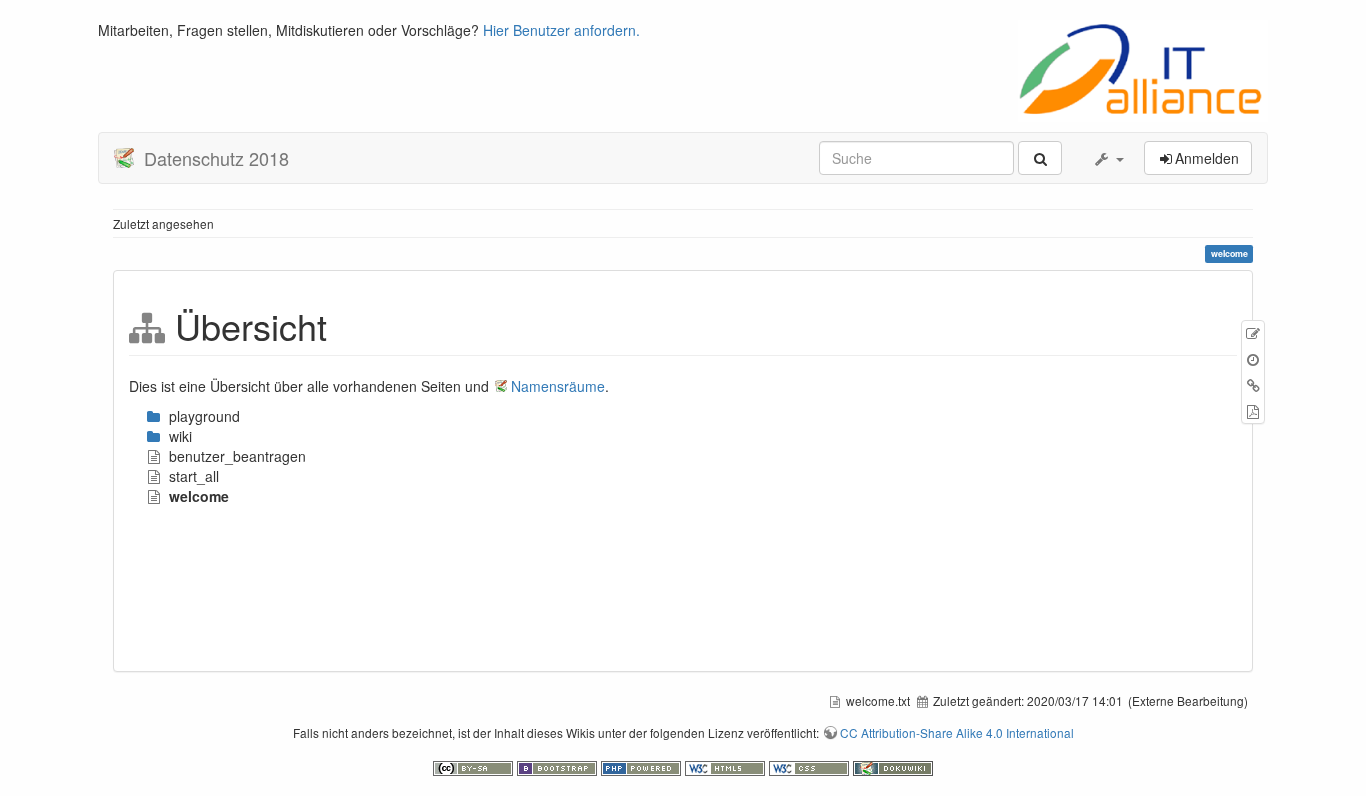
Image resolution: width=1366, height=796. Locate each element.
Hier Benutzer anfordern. (561, 30)
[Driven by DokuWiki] (893, 766)
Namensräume (558, 386)
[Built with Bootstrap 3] (559, 766)
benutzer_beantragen (237, 456)
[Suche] (1040, 158)
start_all (194, 476)
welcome (199, 496)
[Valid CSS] (811, 766)
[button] (1108, 158)
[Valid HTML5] (727, 766)
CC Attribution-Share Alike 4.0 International (957, 732)
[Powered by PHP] (643, 766)
